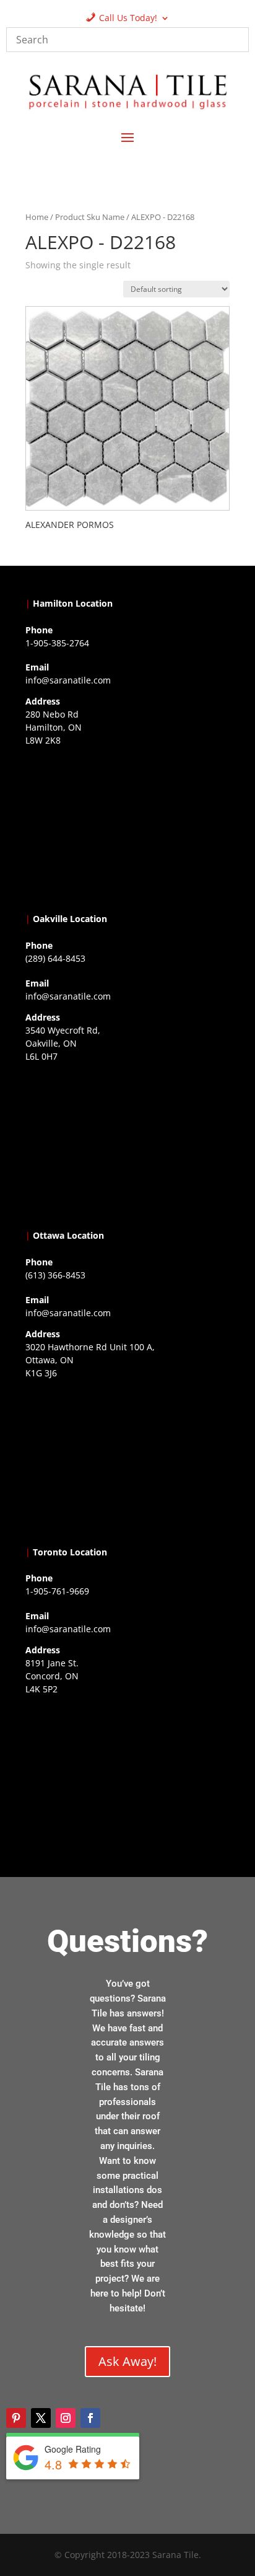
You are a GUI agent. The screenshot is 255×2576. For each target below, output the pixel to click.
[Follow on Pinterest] (16, 2418)
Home (37, 217)
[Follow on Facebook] (90, 2418)
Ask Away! (127, 2361)
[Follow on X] (41, 2418)
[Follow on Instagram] (66, 2418)
